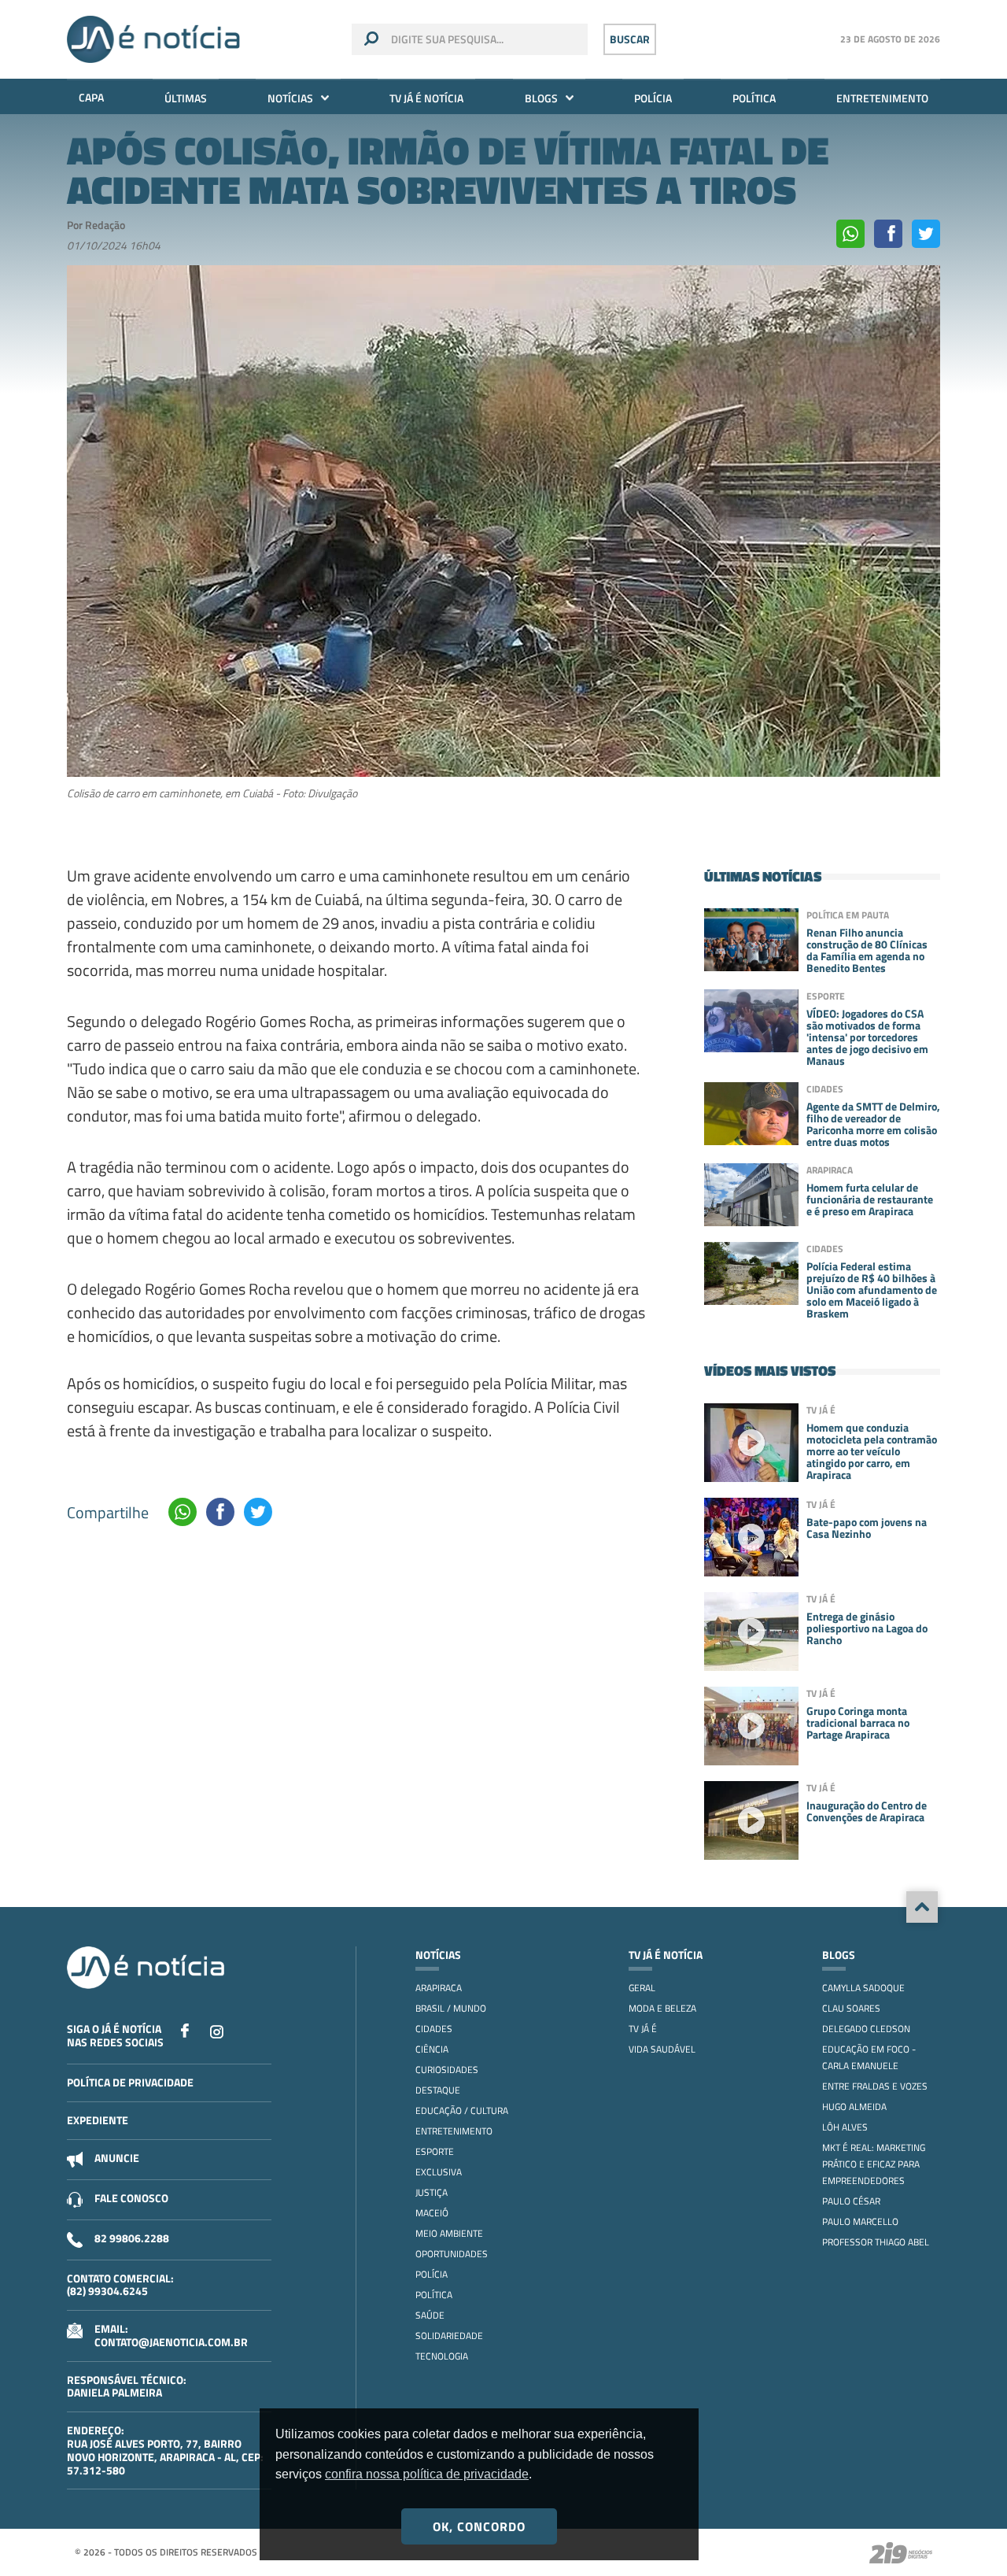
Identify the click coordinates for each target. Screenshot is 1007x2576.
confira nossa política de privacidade (427, 2474)
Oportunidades (452, 2254)
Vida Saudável (662, 2049)
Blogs (541, 98)
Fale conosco (131, 2198)
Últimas (186, 98)
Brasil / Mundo (451, 2008)
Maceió (432, 2213)
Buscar (630, 39)
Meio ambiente (449, 2233)
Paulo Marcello (860, 2221)
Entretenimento (882, 98)
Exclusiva (439, 2172)
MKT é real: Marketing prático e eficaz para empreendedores (874, 2164)
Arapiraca (439, 1988)
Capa (91, 97)
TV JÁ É (643, 2029)
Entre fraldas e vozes (875, 2086)
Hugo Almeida (854, 2107)
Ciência (432, 2049)
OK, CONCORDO (479, 2526)
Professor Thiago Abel (876, 2242)
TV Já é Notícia (426, 98)
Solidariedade (449, 2336)
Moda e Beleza (662, 2008)
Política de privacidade (130, 2082)
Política (754, 98)
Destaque (438, 2090)
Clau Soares (851, 2008)
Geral (642, 1988)
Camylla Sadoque (863, 1988)
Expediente (98, 2120)
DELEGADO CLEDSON (866, 2029)
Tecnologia (442, 2356)
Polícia (653, 98)
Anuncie (117, 2158)
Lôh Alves (845, 2127)
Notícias (290, 98)
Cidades (434, 2029)
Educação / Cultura (462, 2110)
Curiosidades (447, 2070)
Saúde (430, 2315)
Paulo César (851, 2201)
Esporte (435, 2151)
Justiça (432, 2192)
